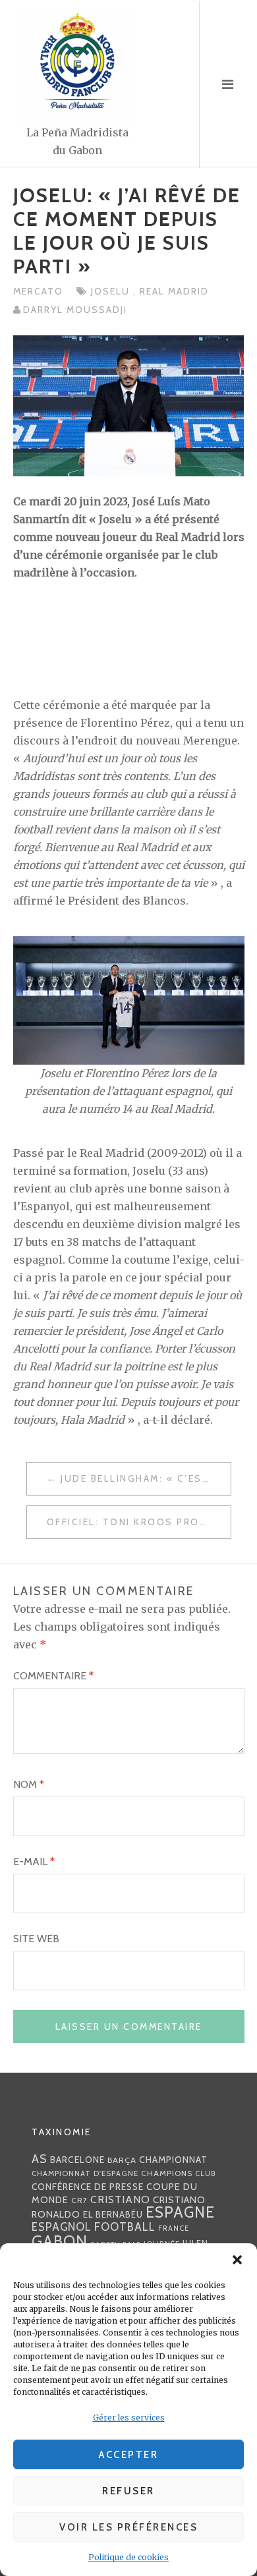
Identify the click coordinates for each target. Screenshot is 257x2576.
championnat (173, 2160)
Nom (29, 1784)
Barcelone (77, 2160)
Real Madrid (174, 291)
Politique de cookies (128, 2557)
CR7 (79, 2200)
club (206, 2173)
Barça (122, 2160)
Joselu (112, 291)
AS (40, 2159)
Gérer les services (129, 2418)
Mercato (38, 291)
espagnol (62, 2227)
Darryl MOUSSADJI (75, 310)
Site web (36, 1939)
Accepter (128, 2455)
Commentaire (53, 1676)
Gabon (60, 2241)
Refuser (128, 2491)
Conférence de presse (88, 2187)
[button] (237, 2260)
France (174, 2228)
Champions (167, 2173)
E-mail (34, 1862)
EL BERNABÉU (113, 2214)
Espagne (180, 2212)
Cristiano (120, 2199)
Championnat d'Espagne (85, 2173)
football (125, 2227)
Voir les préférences (128, 2527)
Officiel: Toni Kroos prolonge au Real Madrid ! (139, 1522)
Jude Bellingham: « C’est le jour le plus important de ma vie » (146, 1478)
